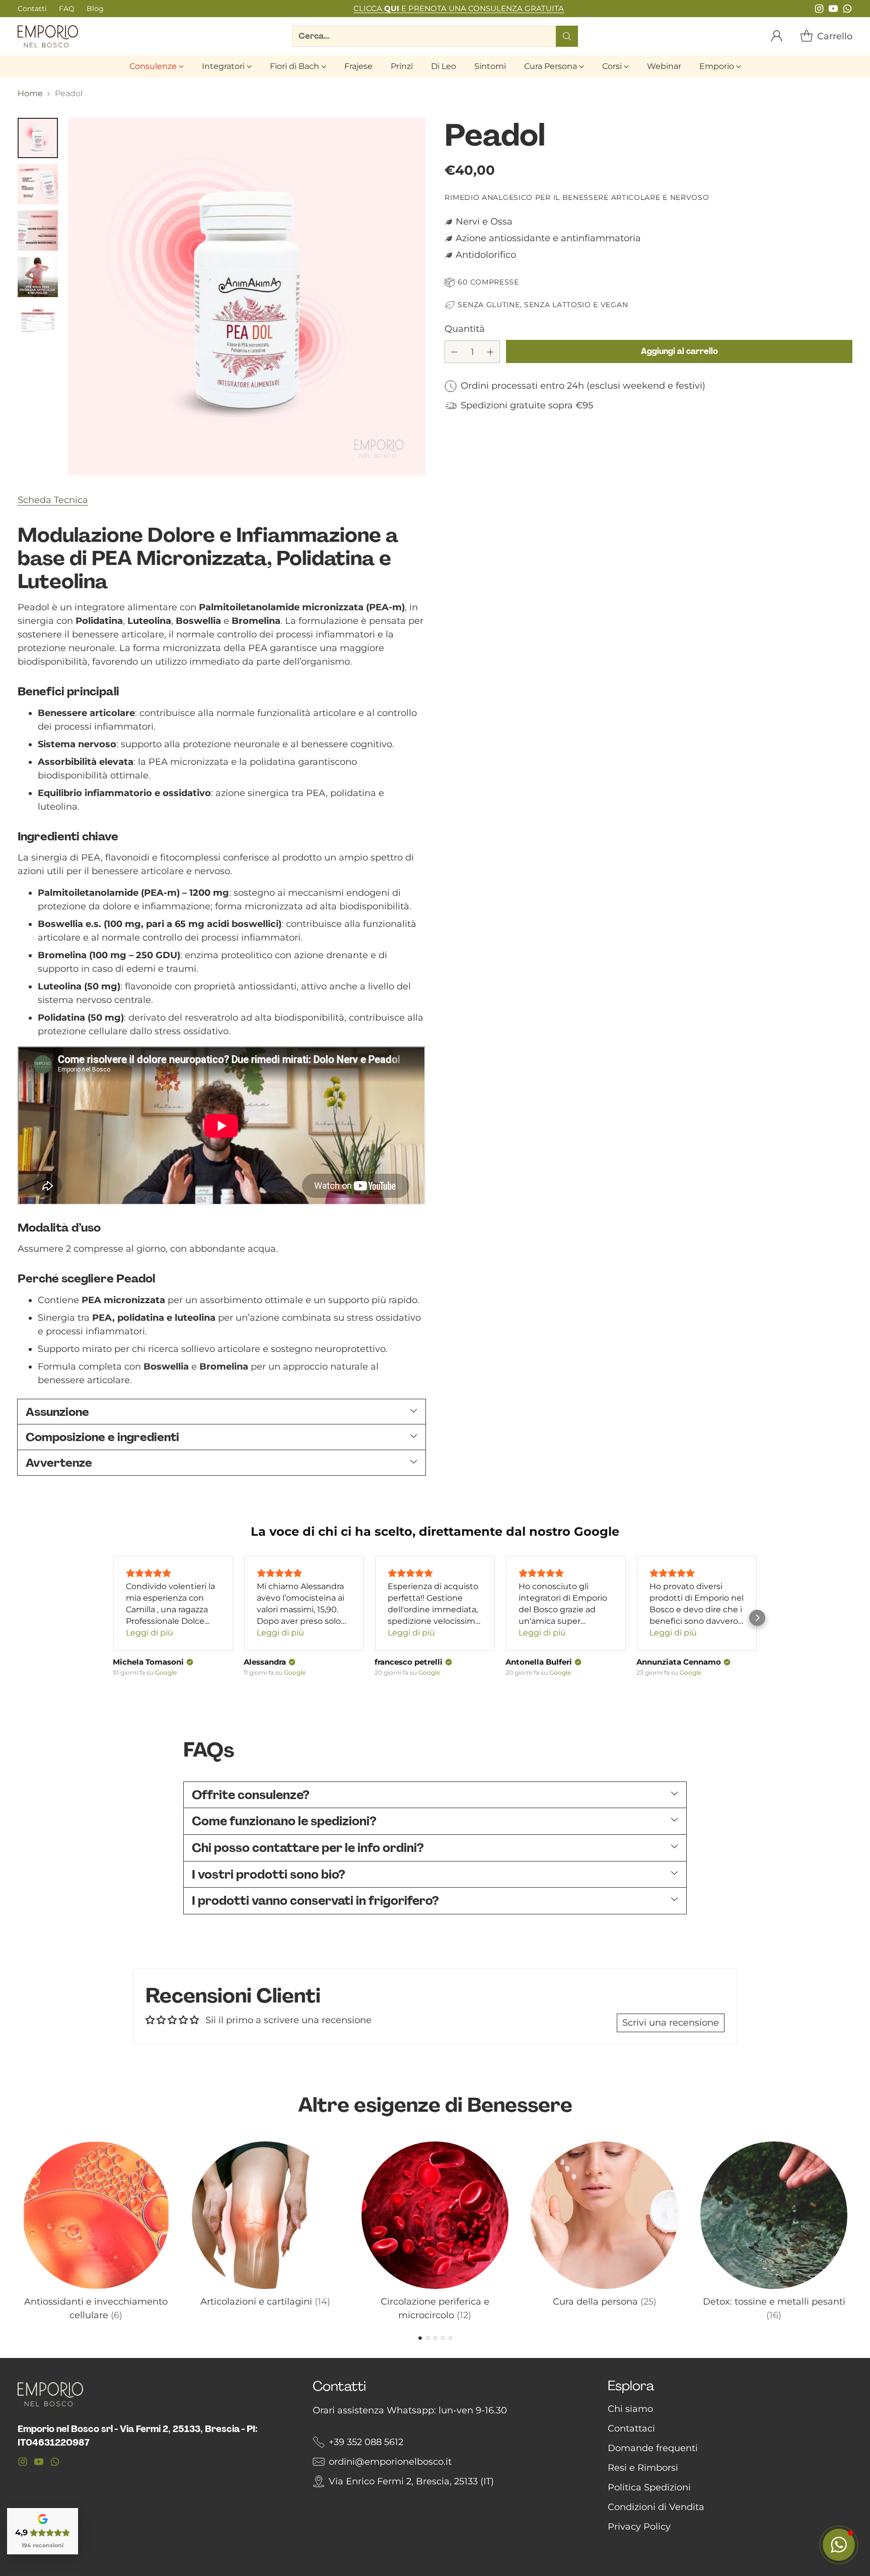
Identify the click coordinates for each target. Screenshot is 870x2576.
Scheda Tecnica (53, 500)
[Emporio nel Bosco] (48, 36)
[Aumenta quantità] (490, 352)
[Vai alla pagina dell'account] (777, 36)
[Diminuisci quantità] (454, 352)
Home (30, 93)
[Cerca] (567, 36)
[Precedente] (21, 2229)
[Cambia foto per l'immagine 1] (38, 138)
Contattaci (631, 2428)
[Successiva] (849, 2229)
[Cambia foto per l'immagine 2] (38, 184)
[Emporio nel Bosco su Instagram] (819, 11)
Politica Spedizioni (649, 2487)
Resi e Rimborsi (643, 2468)
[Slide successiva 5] (450, 2338)
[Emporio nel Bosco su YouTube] (833, 11)
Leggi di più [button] (150, 1633)
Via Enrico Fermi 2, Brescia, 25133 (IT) (411, 2481)
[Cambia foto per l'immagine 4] (38, 277)
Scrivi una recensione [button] (671, 2023)
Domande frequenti (653, 2448)
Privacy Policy (639, 2527)
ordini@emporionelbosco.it (390, 2462)
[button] (113, 1618)
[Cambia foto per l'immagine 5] (38, 323)
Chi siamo (630, 2409)
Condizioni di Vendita (656, 2507)
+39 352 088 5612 (366, 2442)
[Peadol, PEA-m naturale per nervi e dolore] (247, 297)
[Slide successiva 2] (428, 2338)
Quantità (465, 329)
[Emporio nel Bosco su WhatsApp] (847, 11)
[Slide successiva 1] (420, 2338)
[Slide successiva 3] (435, 2338)
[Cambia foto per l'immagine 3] (38, 231)
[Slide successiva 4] (443, 2338)
